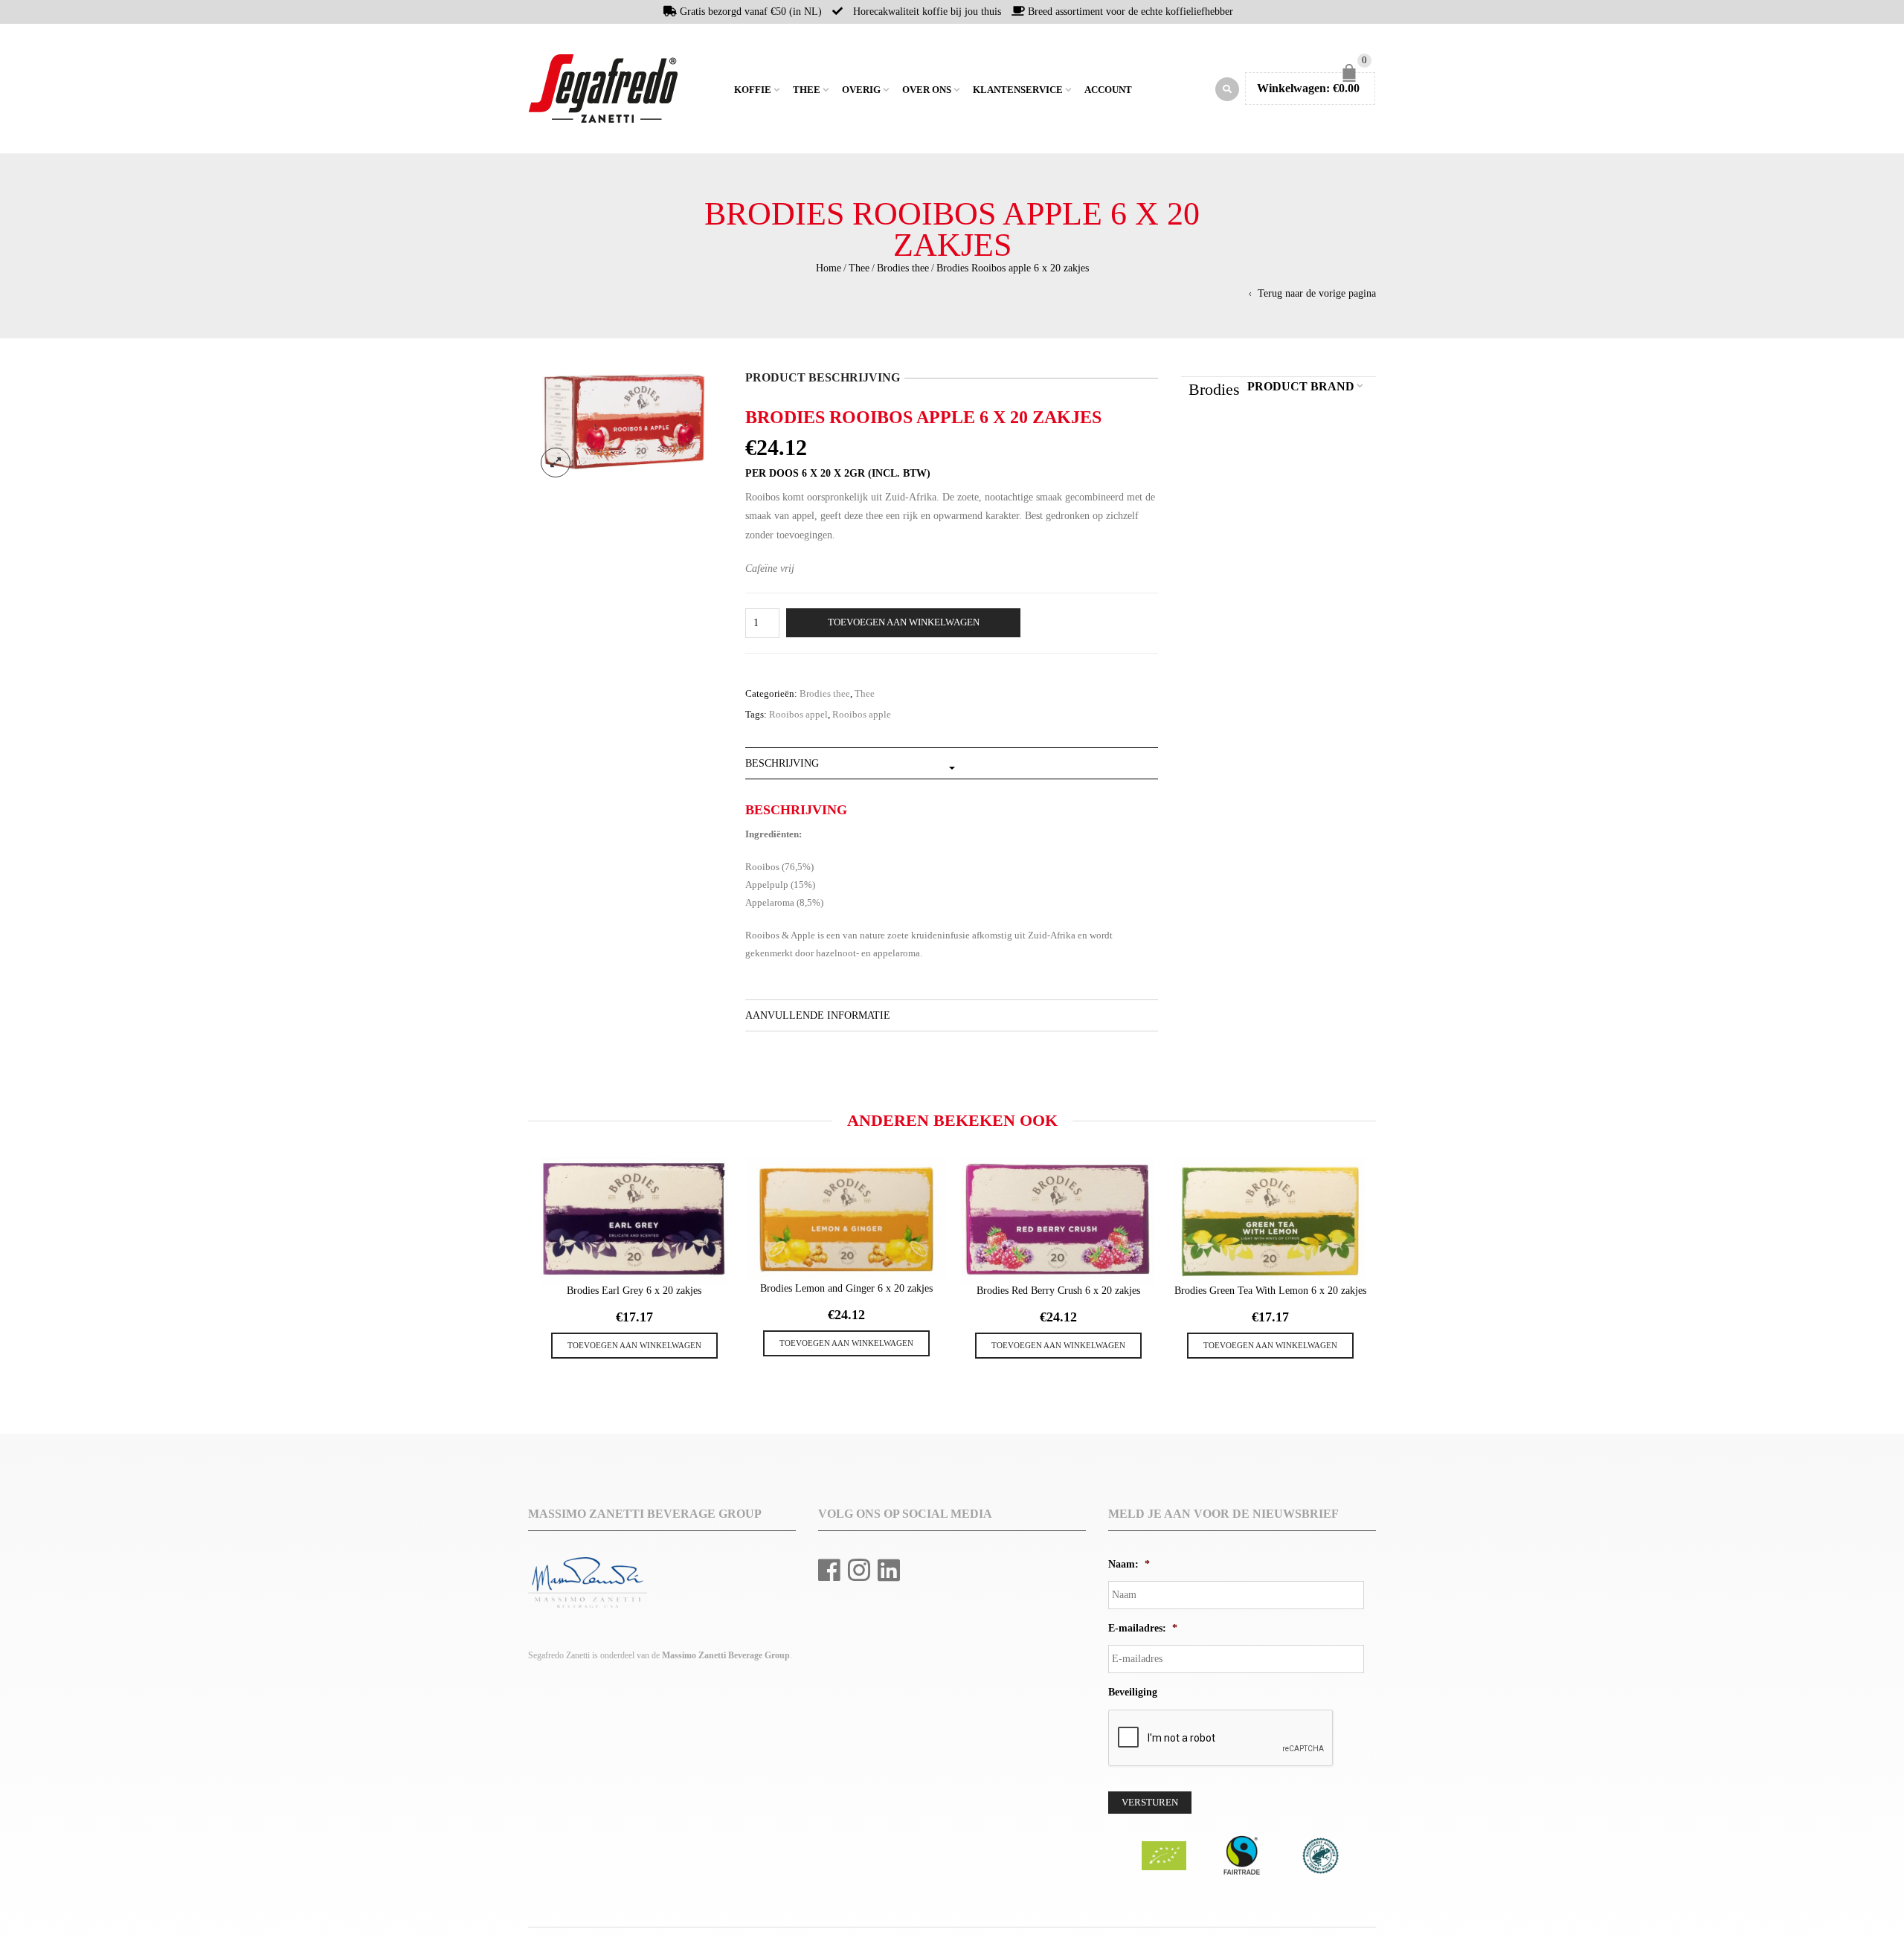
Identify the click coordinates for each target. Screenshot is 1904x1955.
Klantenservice (1018, 90)
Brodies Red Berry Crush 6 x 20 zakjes (1058, 1291)
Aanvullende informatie (818, 1015)
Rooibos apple (862, 715)
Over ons (927, 90)
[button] (634, 1346)
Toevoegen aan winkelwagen (904, 622)
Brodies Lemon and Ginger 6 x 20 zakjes (846, 1288)
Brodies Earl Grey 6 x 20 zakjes (634, 1291)
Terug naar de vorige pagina (1317, 293)
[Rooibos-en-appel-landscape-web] (625, 424)
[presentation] (526, 1248)
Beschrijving (782, 763)
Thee (807, 90)
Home (721, 88)
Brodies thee (903, 268)
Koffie (753, 90)
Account (1108, 90)
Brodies (1214, 389)
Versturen (1150, 1803)
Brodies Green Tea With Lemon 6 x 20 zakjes (1270, 1291)
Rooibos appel (798, 715)
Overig (861, 90)
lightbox (556, 463)
